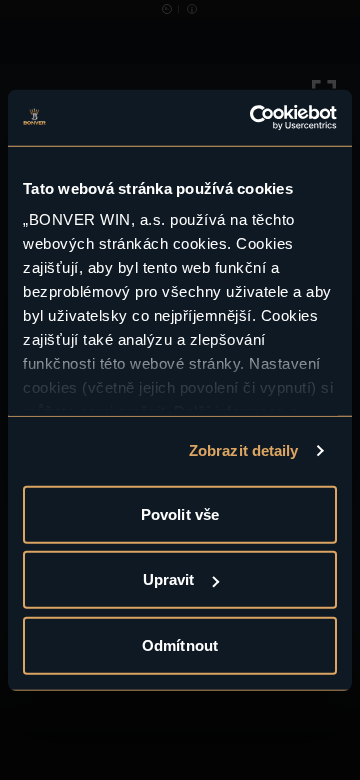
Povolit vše (180, 513)
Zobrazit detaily (244, 450)
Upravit (169, 579)
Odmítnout (180, 644)
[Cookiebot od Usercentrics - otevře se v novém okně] (254, 118)
